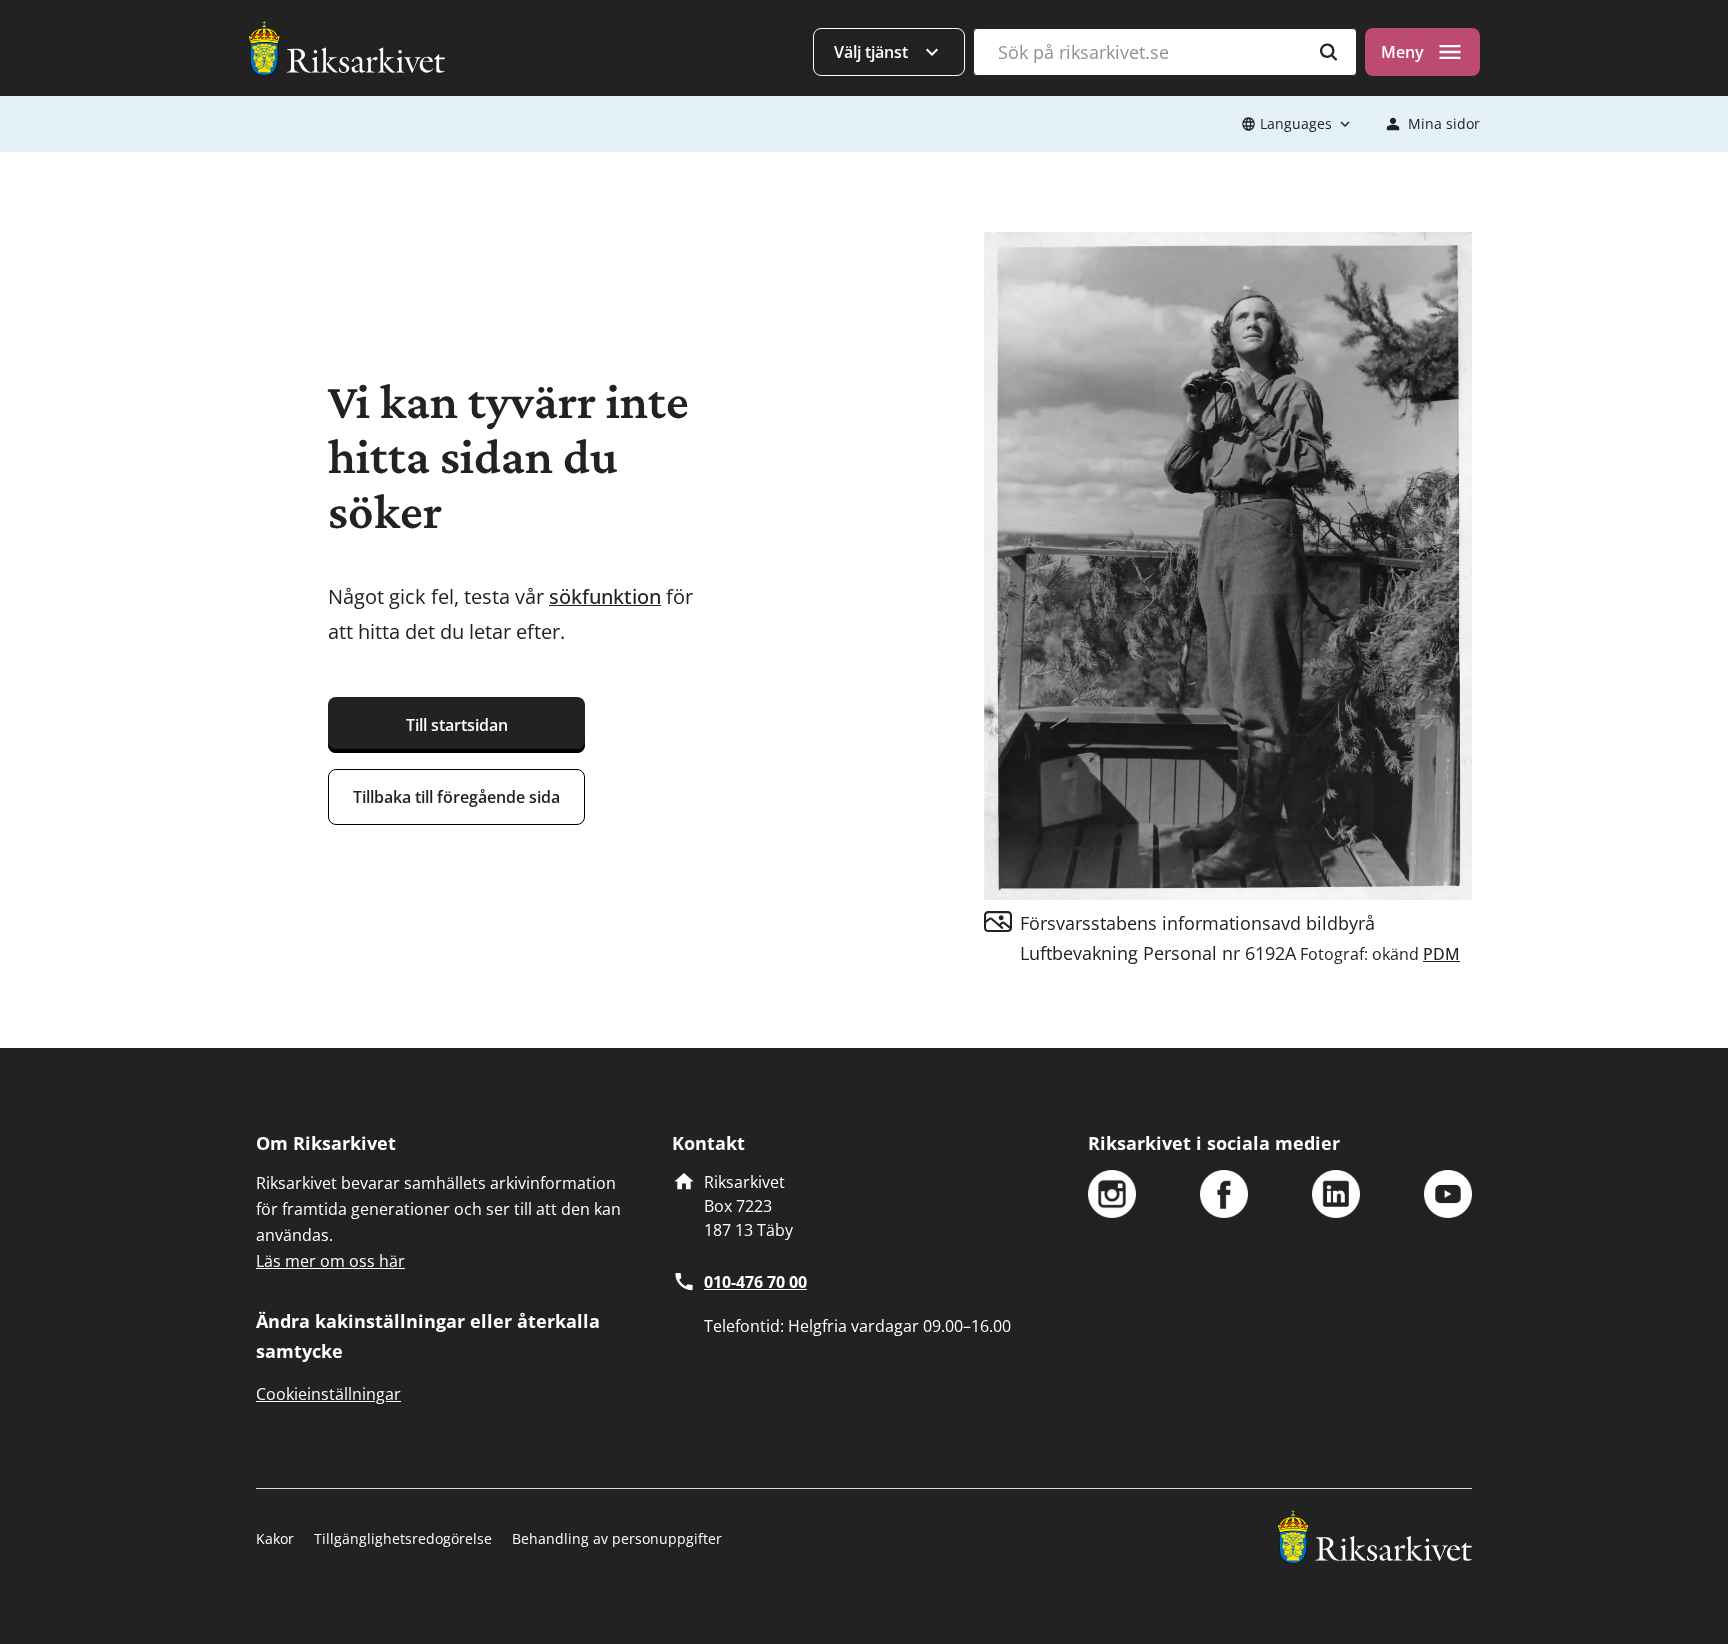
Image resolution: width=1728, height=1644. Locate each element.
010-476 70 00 (755, 1282)
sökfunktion (605, 596)
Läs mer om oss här (330, 1261)
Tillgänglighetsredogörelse (403, 1538)
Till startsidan (457, 725)
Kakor (275, 1538)
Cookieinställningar (328, 1394)
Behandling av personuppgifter (617, 1538)
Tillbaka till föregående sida (456, 797)
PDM (1441, 954)
